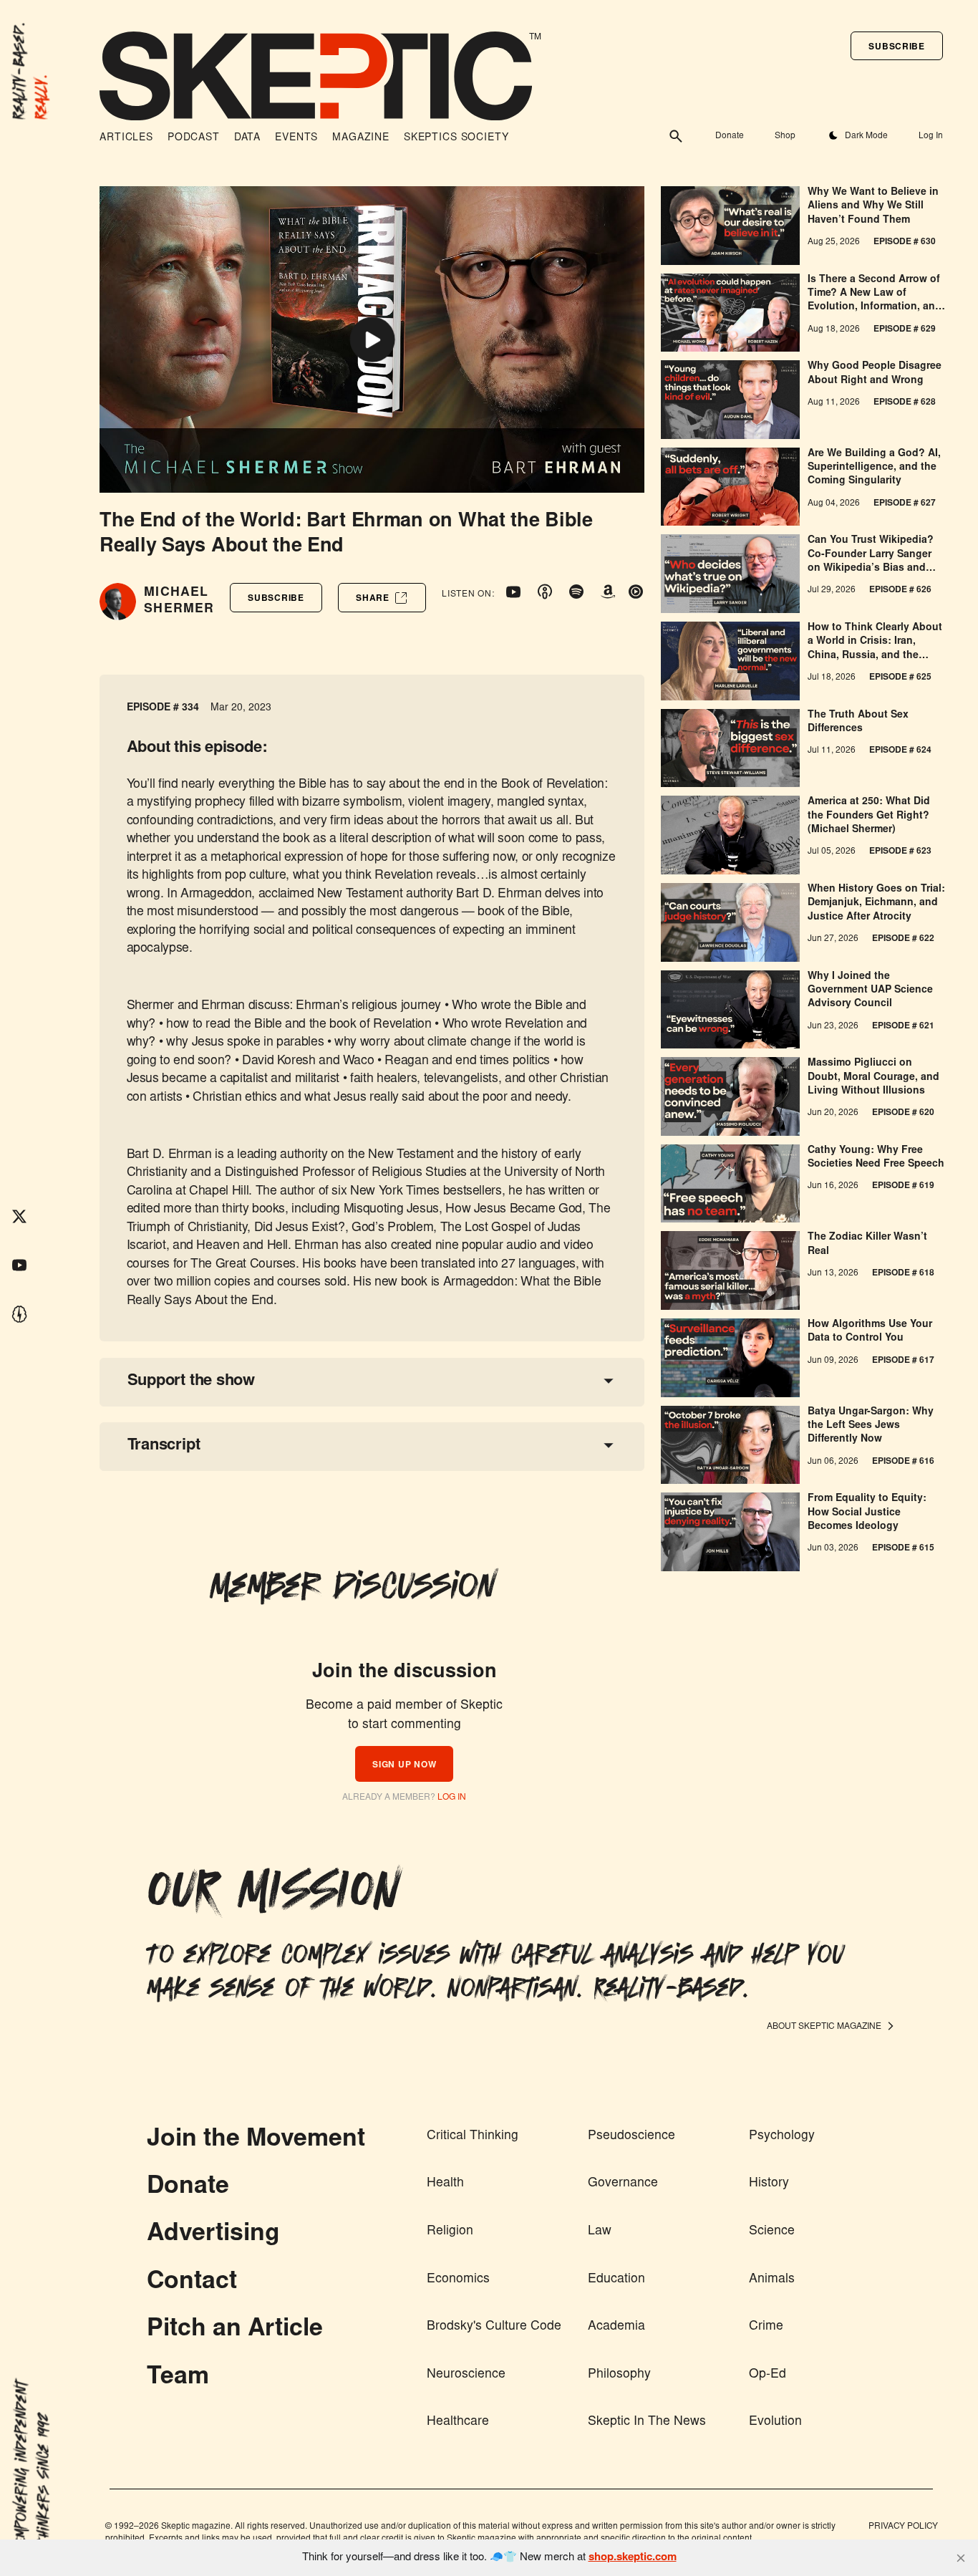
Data (247, 138)
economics (458, 2280)
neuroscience (466, 2375)
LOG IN (452, 1798)
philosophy (619, 2375)
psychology (782, 2136)
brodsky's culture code (494, 2327)
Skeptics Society (456, 138)
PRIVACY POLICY (903, 2527)
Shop (785, 136)
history (769, 2184)
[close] (961, 2558)
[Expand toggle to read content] (609, 1381)
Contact (192, 2282)
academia (616, 2327)
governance (623, 2184)
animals (772, 2280)
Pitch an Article (235, 2330)
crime (766, 2327)
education (616, 2280)
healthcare (458, 2422)
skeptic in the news (647, 2422)
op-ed (768, 2375)
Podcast (194, 138)
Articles (126, 138)
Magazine (361, 138)
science (772, 2232)
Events (296, 138)
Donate (730, 136)
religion (450, 2232)
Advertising (213, 2234)
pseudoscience (631, 2136)
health (445, 2184)
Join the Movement (256, 2140)
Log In (930, 136)
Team (178, 2378)
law (600, 2232)
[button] (896, 46)
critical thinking (473, 2136)
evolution (775, 2422)
